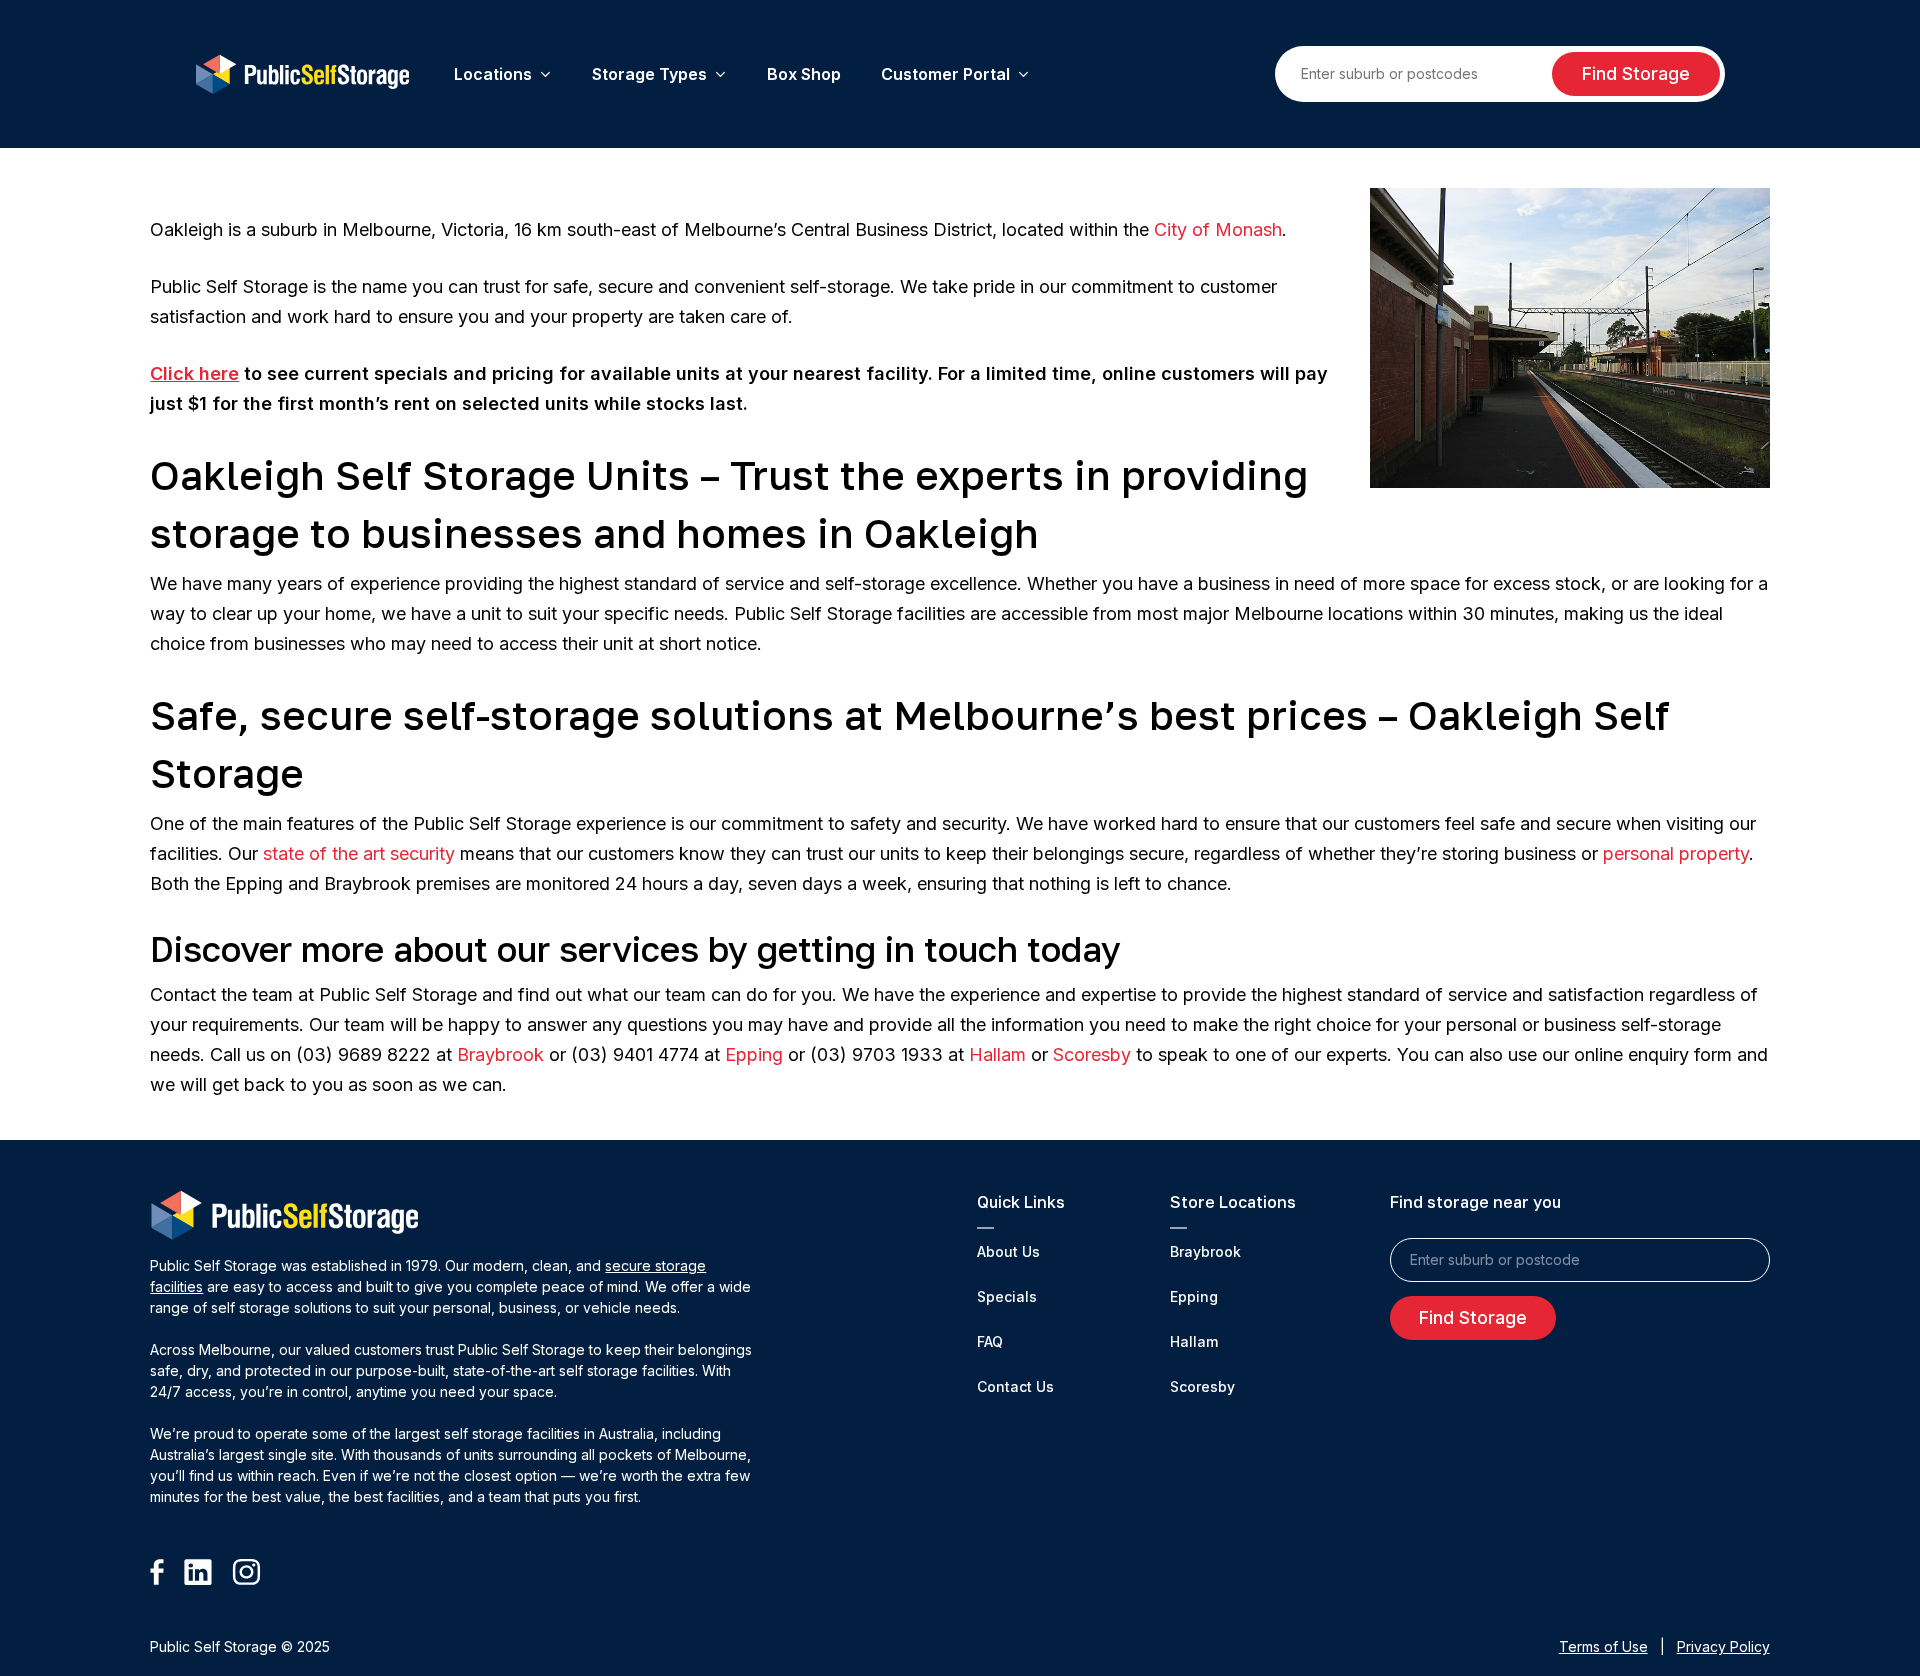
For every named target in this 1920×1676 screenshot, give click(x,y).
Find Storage (1636, 73)
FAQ (990, 1341)
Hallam (997, 1054)
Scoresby (1092, 1054)
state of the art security (359, 853)
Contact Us (1015, 1386)
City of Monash (1218, 229)
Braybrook (500, 1054)
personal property (1676, 853)
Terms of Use (1603, 1646)
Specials (1007, 1296)
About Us (1008, 1251)
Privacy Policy (1723, 1646)
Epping (754, 1054)
